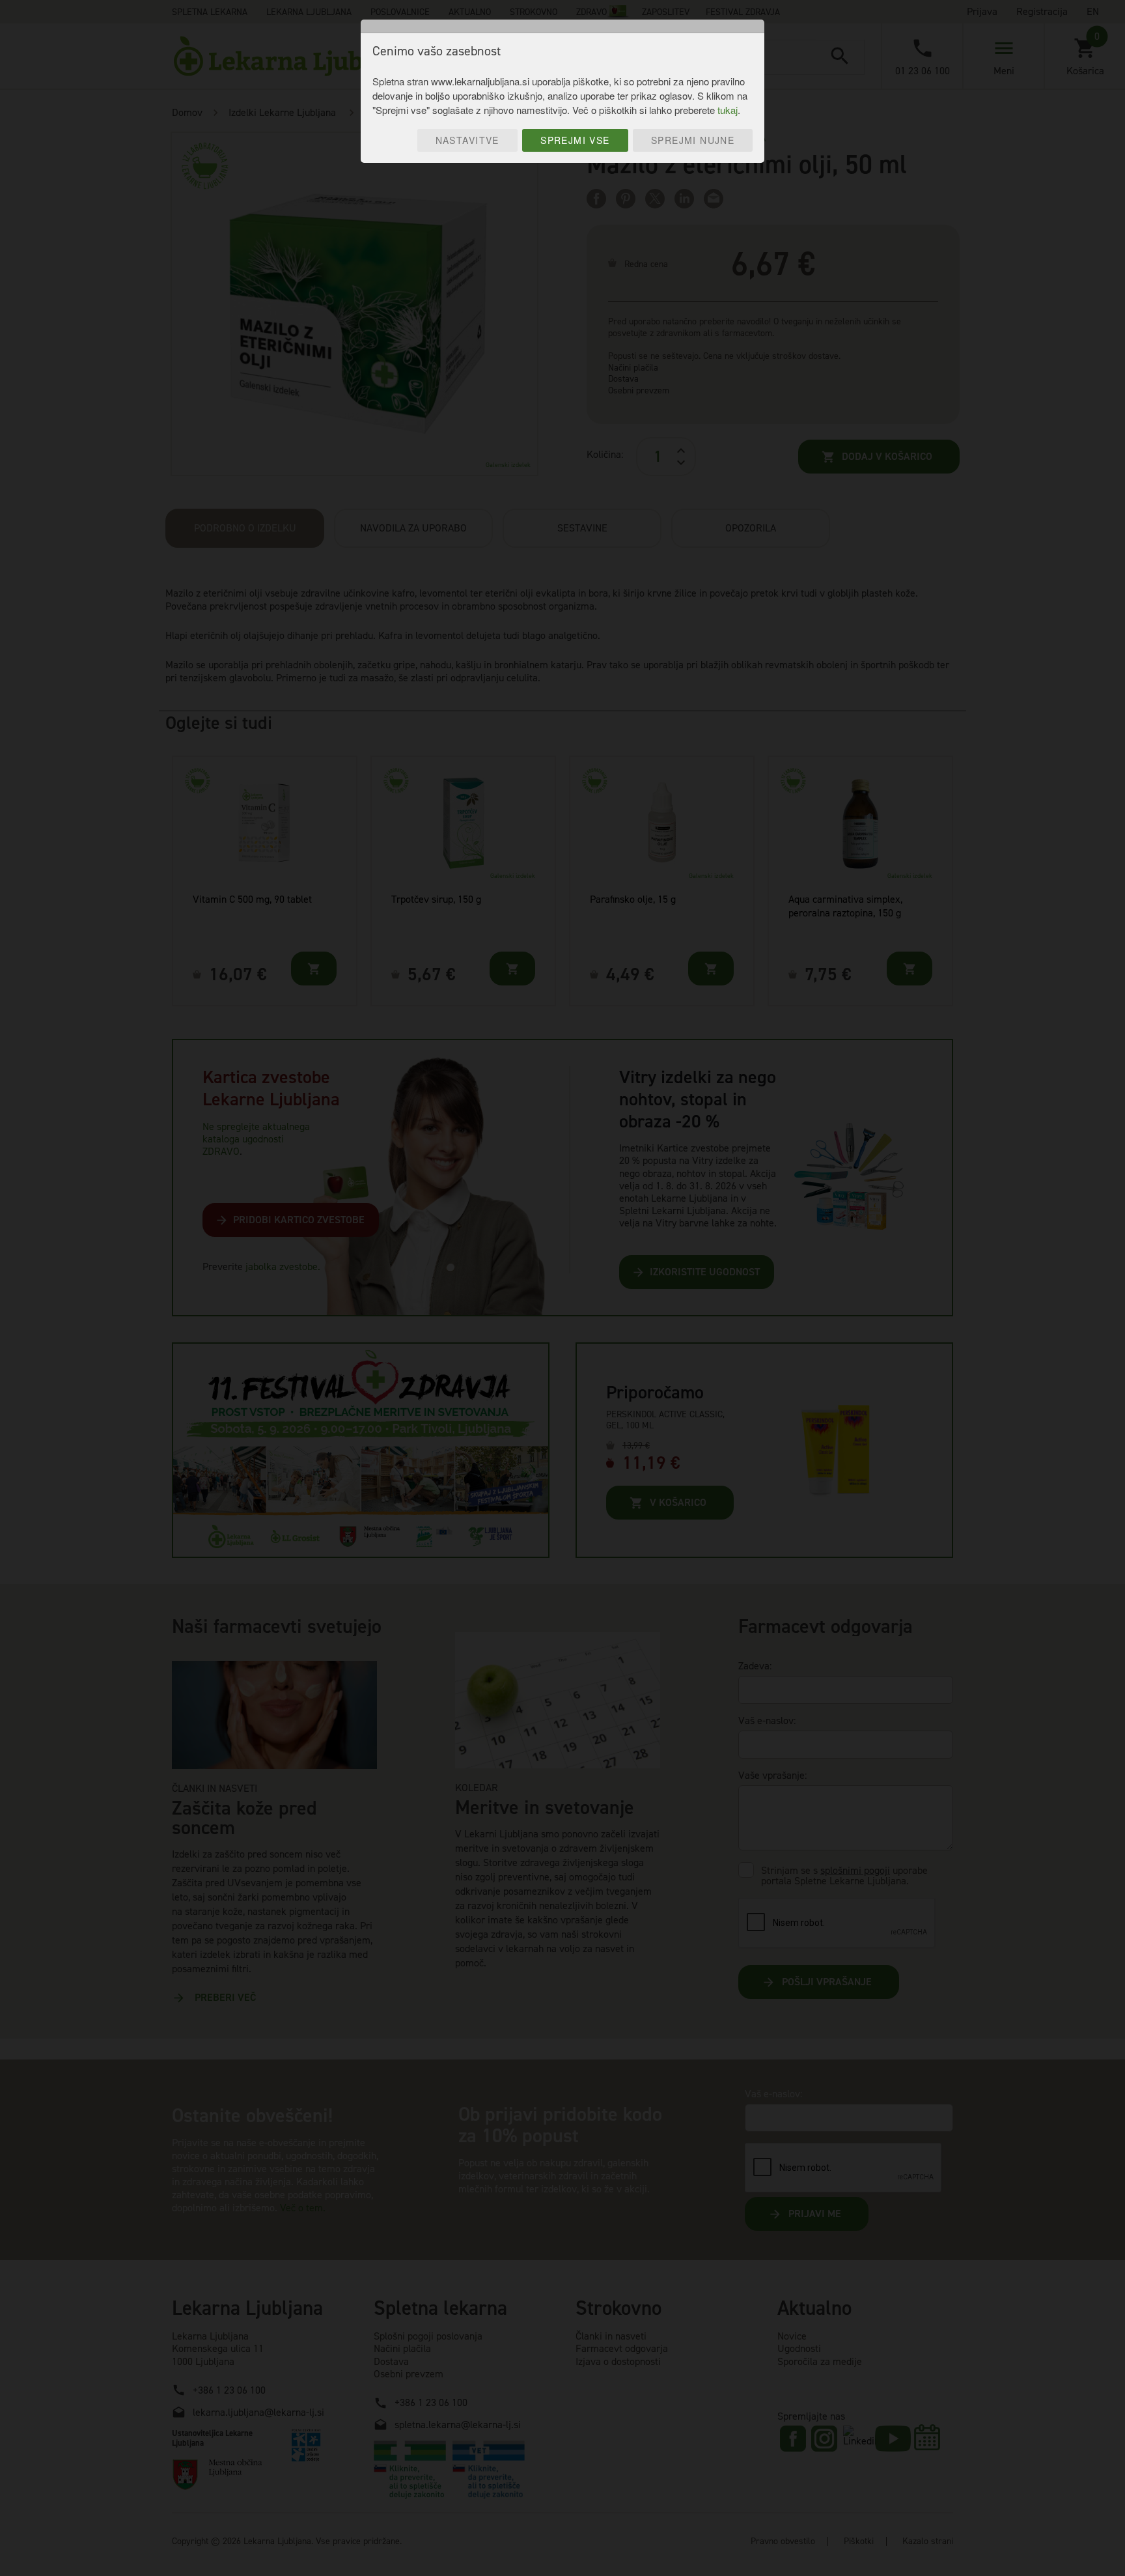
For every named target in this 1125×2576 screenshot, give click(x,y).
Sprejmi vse (575, 140)
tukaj (728, 110)
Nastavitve (467, 140)
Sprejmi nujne (693, 140)
